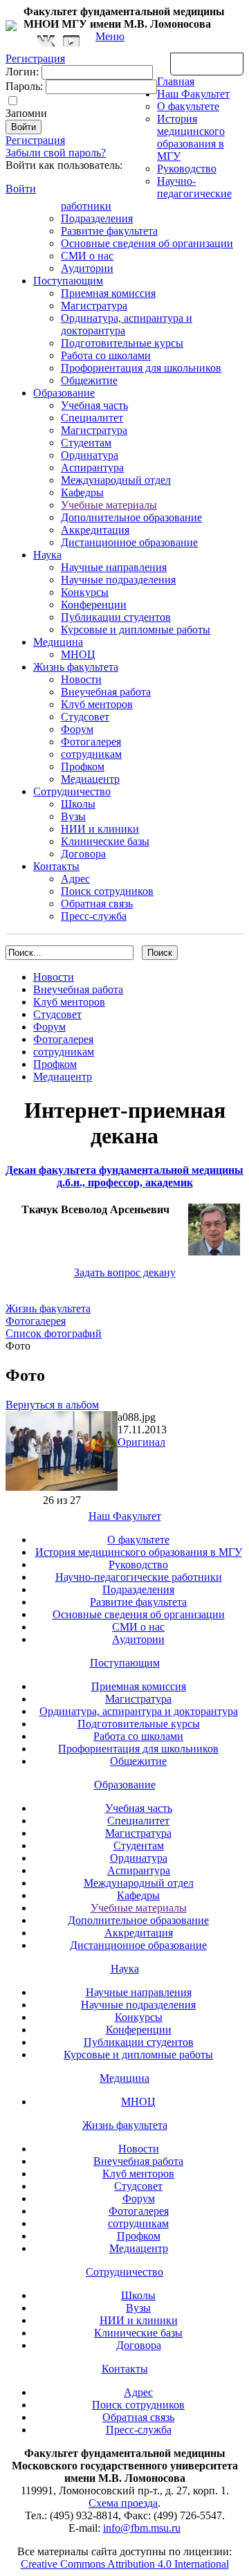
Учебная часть (94, 405)
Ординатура (90, 455)
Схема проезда (123, 2503)
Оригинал (141, 1442)
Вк (48, 41)
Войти (21, 189)
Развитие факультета (109, 231)
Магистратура (94, 306)
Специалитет (92, 418)
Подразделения (97, 218)
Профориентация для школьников (141, 368)
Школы (78, 804)
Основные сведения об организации (147, 243)
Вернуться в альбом (52, 1405)
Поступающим (68, 281)
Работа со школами (106, 355)
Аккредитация (95, 530)
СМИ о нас (87, 256)
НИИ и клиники (100, 829)
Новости (81, 679)
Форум (77, 729)
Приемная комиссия (108, 293)
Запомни (26, 113)
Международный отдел (116, 480)
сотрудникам (91, 754)
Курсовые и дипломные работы (136, 629)
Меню (110, 36)
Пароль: (24, 86)
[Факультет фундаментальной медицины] (11, 24)
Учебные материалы (109, 505)
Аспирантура (92, 468)
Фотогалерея (91, 742)
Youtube (71, 41)
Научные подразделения (118, 580)
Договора (83, 854)
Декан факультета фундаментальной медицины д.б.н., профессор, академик (124, 1176)
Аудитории (87, 268)
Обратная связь (207, 63)
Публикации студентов (116, 617)
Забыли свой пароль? (56, 153)
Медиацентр (90, 779)
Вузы (73, 816)
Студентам (86, 443)
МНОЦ (78, 654)
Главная (176, 81)
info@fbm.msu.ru (142, 2528)
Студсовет (85, 717)
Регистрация (35, 140)
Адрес (75, 879)
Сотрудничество (72, 791)
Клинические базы (105, 841)
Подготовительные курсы (122, 343)
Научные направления (114, 567)
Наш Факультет (193, 94)
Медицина (58, 642)
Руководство (187, 169)
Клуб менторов (97, 704)
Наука (47, 555)
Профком (83, 767)
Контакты (56, 866)
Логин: (22, 72)
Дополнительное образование (131, 517)
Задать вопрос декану (125, 1272)
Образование (64, 393)
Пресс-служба (94, 916)
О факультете (188, 106)
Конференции (94, 605)
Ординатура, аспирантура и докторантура (139, 1711)
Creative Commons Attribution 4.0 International (125, 2564)
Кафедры (82, 492)
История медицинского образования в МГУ (191, 137)
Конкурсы (85, 592)
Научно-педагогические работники (139, 1577)
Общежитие (89, 380)
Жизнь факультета (76, 667)
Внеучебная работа (106, 692)
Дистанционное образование (129, 542)
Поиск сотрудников (107, 891)
